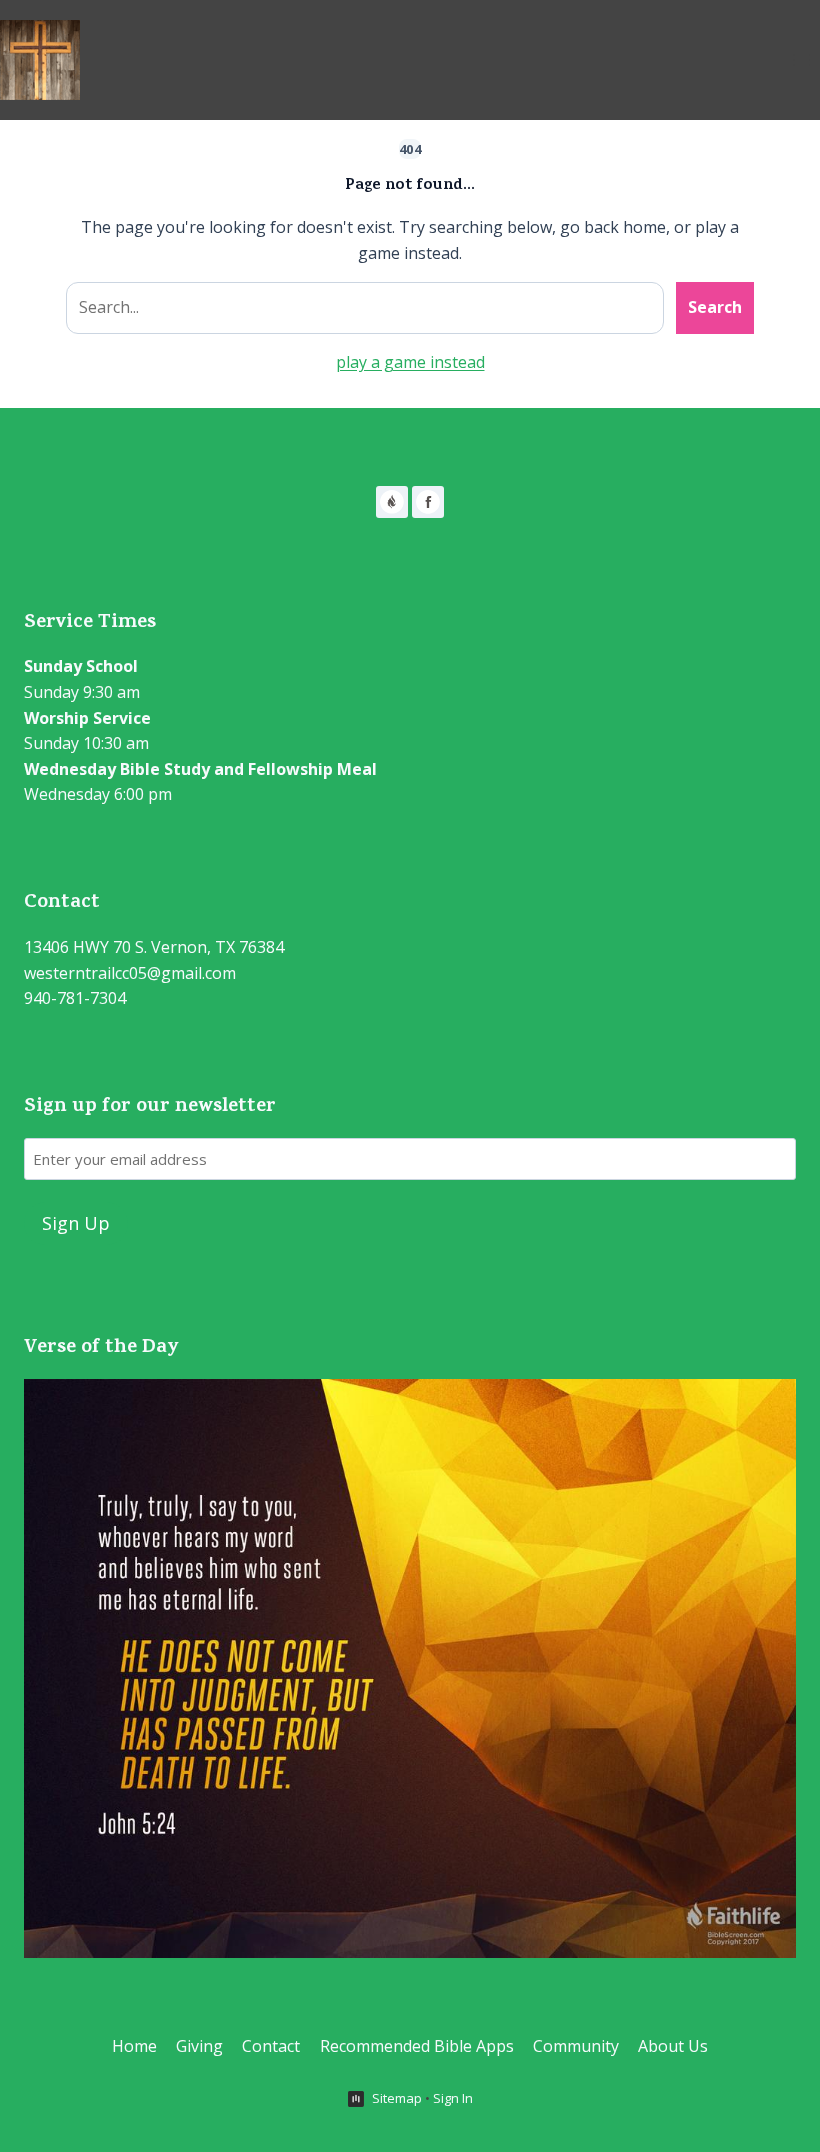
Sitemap (397, 2098)
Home (134, 2046)
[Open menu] (801, 59)
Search (715, 307)
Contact (271, 2046)
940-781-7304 (75, 998)
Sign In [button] (453, 2098)
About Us (673, 2046)
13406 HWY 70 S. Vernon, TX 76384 (154, 947)
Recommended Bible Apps (417, 2046)
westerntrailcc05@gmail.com (130, 973)
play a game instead (410, 362)
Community (576, 2046)
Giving (199, 2046)
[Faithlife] (392, 502)
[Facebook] (428, 502)
